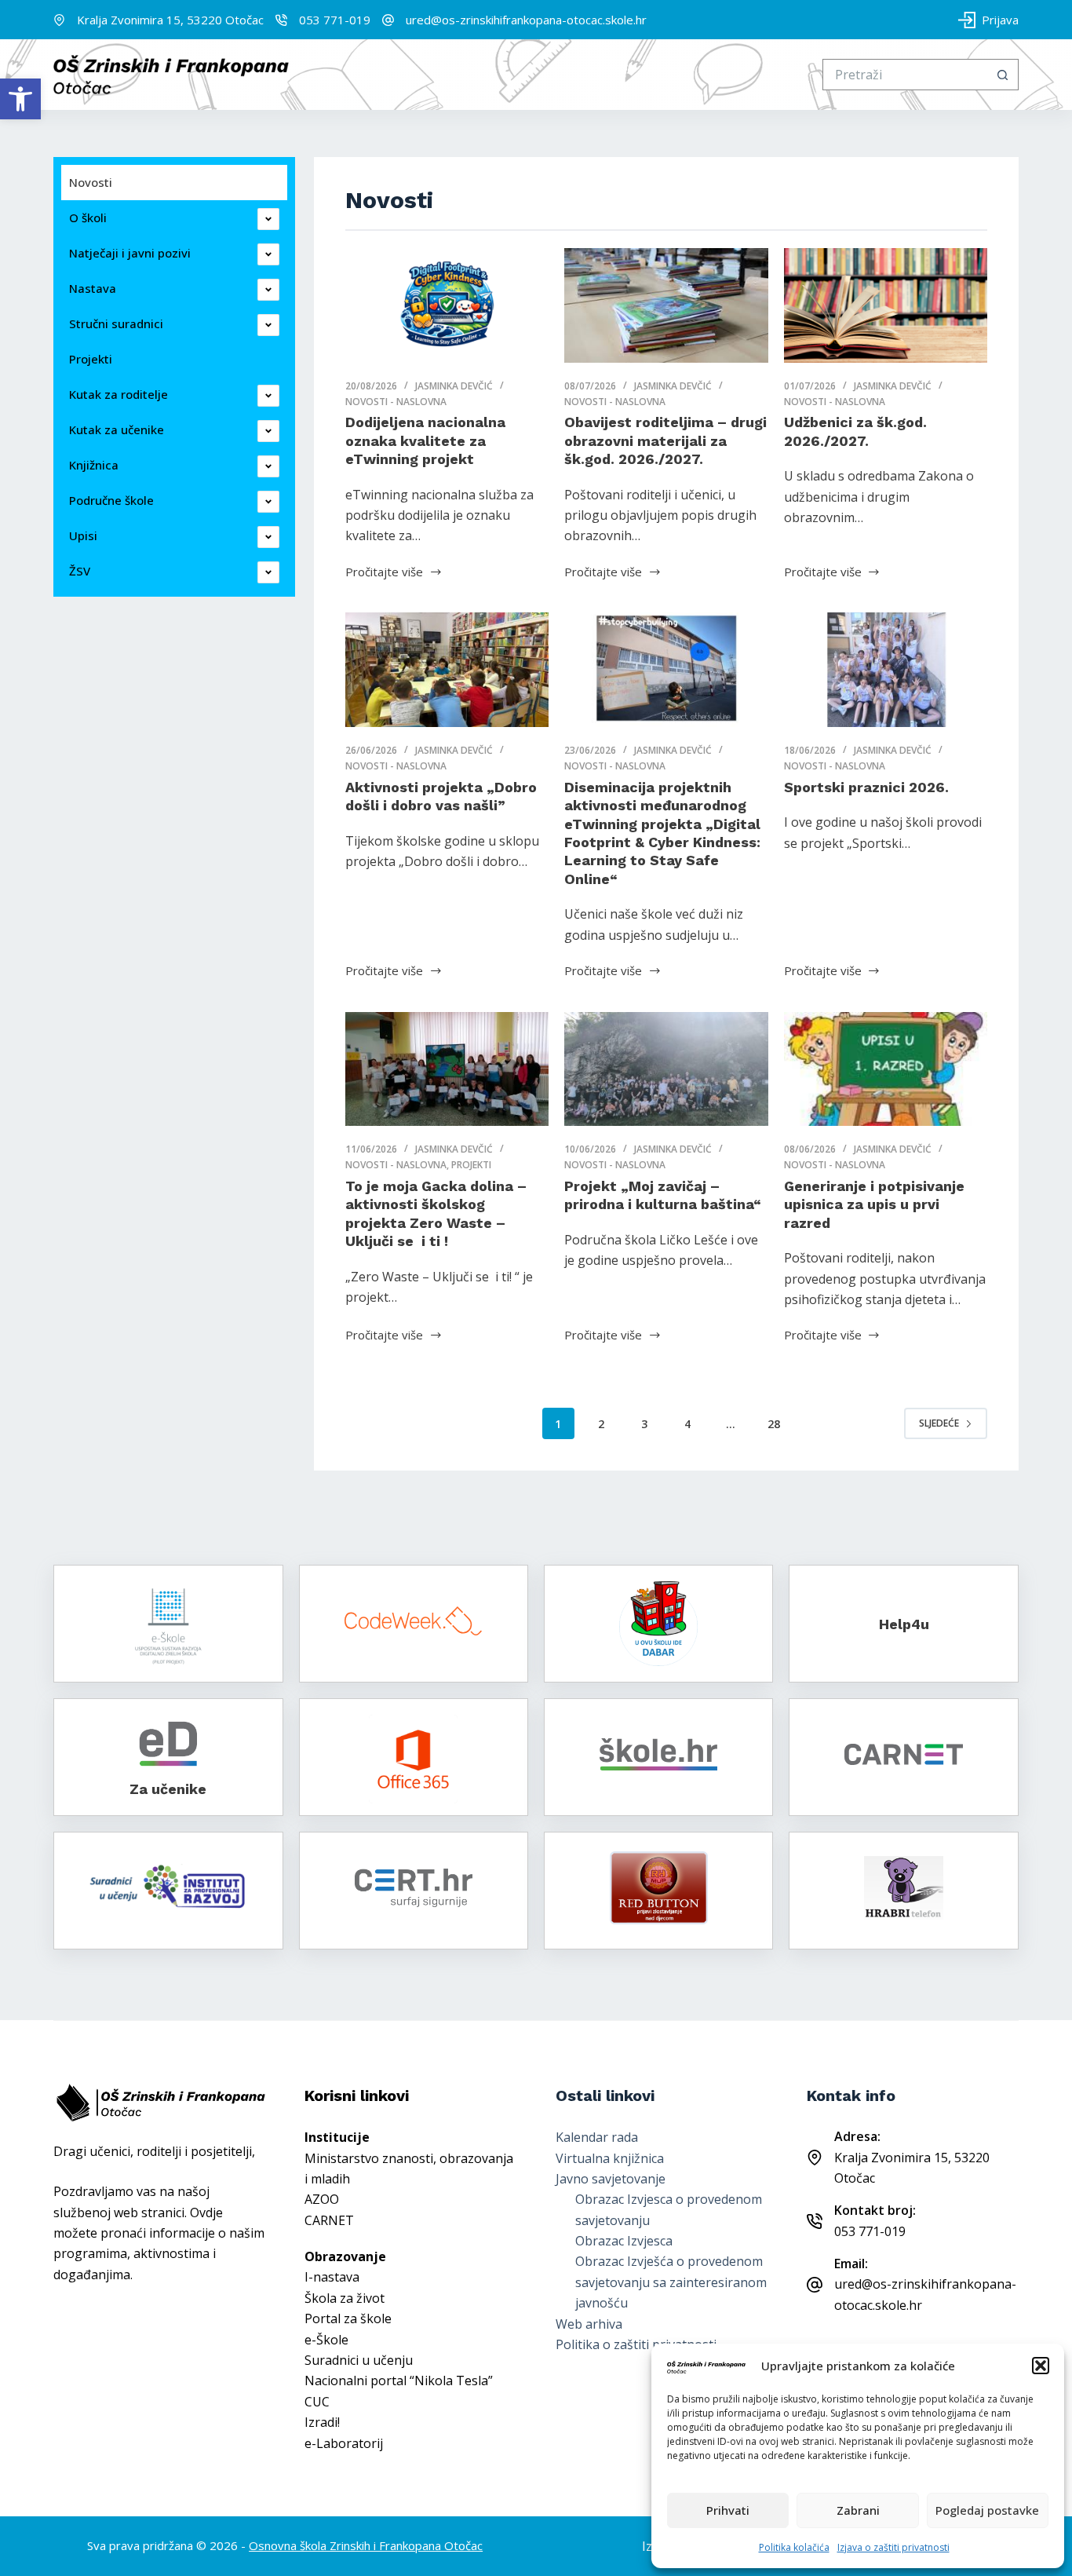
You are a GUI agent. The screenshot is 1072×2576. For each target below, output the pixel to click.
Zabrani (858, 2510)
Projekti (471, 1165)
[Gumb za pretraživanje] (1003, 75)
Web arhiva (589, 2324)
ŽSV (80, 571)
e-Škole (326, 2340)
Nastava (93, 288)
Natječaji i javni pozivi (130, 253)
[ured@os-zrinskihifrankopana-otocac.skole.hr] (388, 20)
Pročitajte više (384, 571)
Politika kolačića (794, 2547)
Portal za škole (348, 2318)
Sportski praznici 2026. (866, 787)
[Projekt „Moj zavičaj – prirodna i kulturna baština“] (666, 1069)
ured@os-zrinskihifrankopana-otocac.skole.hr (526, 20)
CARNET (329, 2220)
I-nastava (332, 2277)
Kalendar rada (597, 2137)
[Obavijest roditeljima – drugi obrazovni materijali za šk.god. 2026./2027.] (666, 305)
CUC (317, 2402)
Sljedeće (939, 1423)
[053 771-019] (281, 20)
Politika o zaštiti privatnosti (636, 2344)
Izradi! (322, 2422)
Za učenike (168, 1789)
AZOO (322, 2199)
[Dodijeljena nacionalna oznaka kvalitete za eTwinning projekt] (447, 305)
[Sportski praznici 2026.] (886, 670)
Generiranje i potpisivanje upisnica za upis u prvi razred (874, 1204)
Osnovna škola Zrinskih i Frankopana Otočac (366, 2545)
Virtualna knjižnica (610, 2158)
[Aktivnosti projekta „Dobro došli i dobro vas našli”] (447, 670)
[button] (20, 99)
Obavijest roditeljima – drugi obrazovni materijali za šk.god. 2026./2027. (665, 440)
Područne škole (111, 500)
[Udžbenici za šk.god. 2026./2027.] (886, 305)
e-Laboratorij (344, 2443)
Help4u (904, 1624)
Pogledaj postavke (987, 2510)
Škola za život (345, 2298)
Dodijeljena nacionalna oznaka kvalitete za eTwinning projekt (425, 440)
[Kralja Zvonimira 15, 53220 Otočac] (59, 20)
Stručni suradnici (116, 323)
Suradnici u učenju (359, 2360)
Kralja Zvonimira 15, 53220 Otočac (170, 20)
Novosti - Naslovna (396, 402)
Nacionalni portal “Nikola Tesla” (399, 2381)
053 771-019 (335, 20)
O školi (88, 217)
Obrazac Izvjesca (624, 2241)
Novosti (91, 182)
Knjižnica (94, 465)
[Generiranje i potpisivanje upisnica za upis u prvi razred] (886, 1069)
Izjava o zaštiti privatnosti (893, 2547)
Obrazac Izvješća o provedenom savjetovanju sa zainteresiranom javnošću (671, 2282)
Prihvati (728, 2510)
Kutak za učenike (117, 429)
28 (774, 1424)
